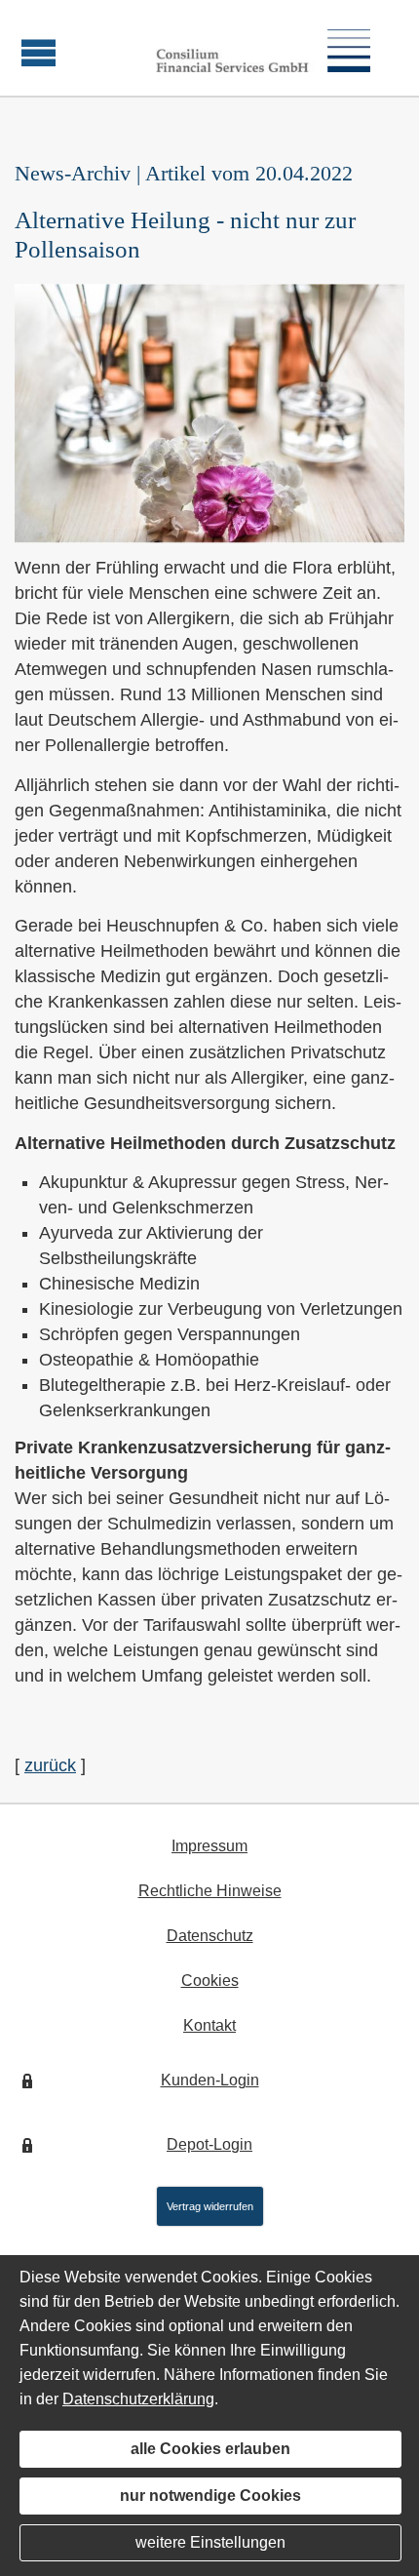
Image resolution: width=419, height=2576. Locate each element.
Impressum (209, 1846)
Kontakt (209, 2025)
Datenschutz (210, 1936)
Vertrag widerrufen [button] (210, 2206)
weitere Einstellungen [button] (210, 2542)
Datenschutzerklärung (138, 2399)
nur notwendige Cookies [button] (210, 2496)
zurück (50, 1765)
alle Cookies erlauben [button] (210, 2449)
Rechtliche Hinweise (210, 1891)
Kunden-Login (210, 2080)
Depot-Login (209, 2144)
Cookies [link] (210, 1981)
